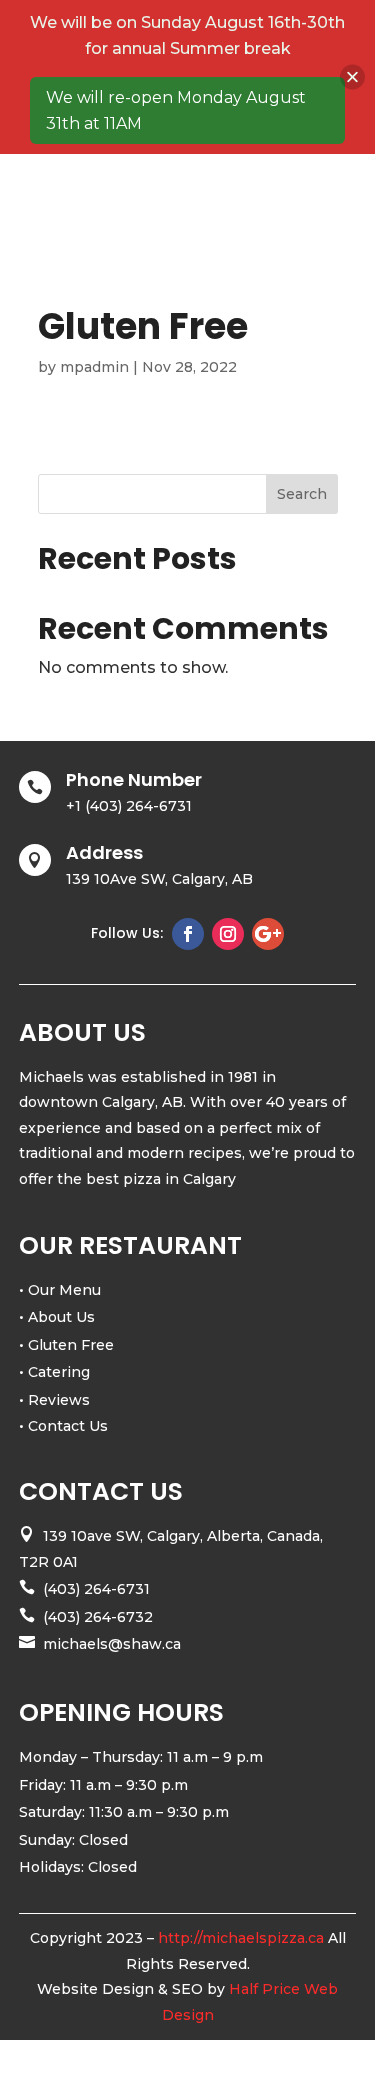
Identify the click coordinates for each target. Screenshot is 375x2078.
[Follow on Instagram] (228, 934)
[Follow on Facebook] (188, 934)
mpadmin (94, 367)
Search (302, 494)
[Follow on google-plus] (268, 934)
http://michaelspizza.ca (241, 1938)
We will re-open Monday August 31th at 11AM (176, 110)
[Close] (352, 77)
